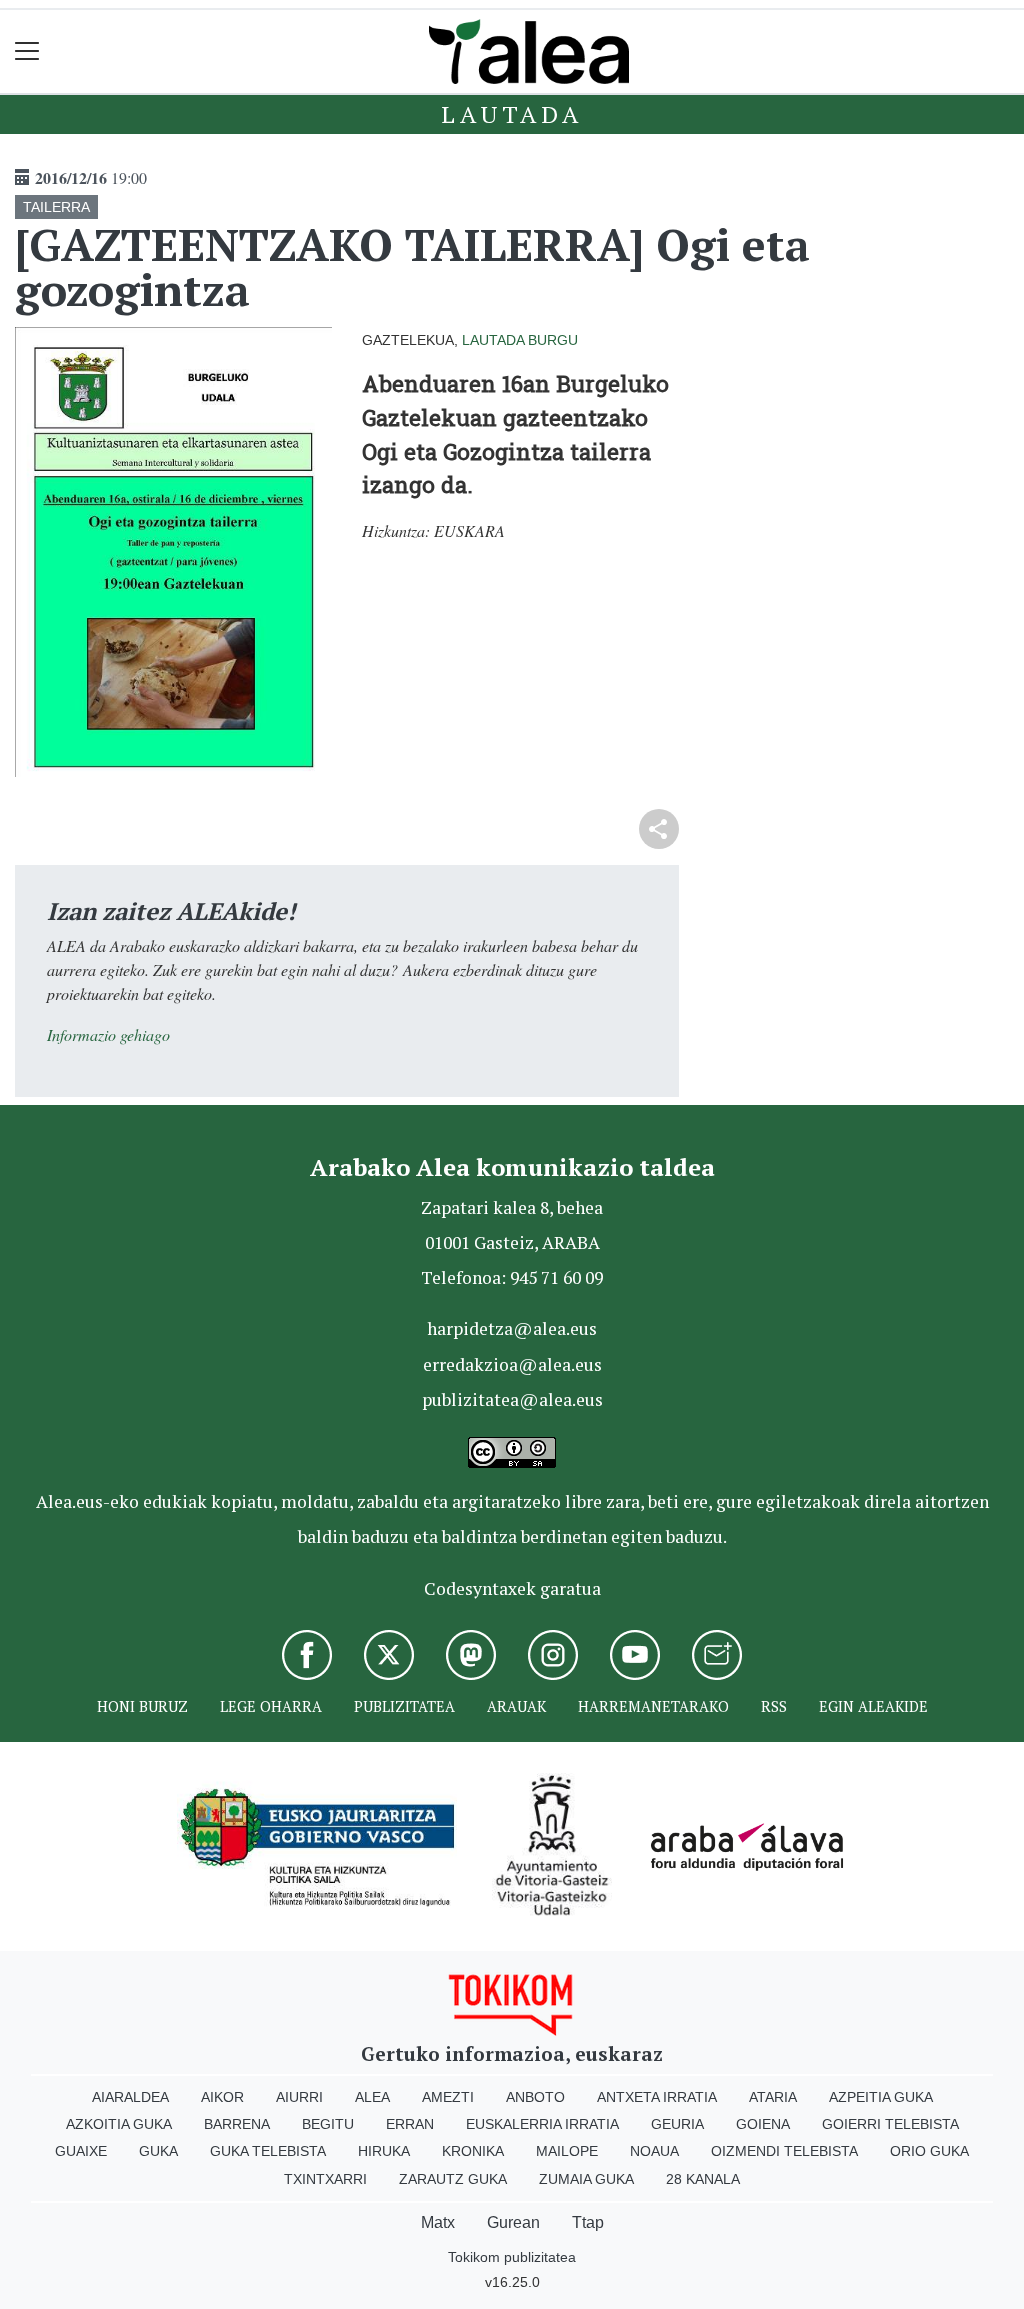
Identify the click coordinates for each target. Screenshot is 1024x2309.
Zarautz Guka (453, 2179)
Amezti (448, 2097)
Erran (410, 2124)
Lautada (512, 114)
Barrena (237, 2124)
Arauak (516, 1706)
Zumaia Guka (586, 2179)
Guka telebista (268, 2151)
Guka (158, 2151)
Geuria (677, 2124)
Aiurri (299, 2097)
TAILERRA (56, 207)
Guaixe (81, 2151)
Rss (774, 1706)
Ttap (588, 2222)
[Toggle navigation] (27, 51)
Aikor (222, 2097)
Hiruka (384, 2151)
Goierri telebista (890, 2124)
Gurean (513, 2222)
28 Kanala (703, 2179)
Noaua (654, 2151)
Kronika (473, 2151)
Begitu (328, 2124)
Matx (438, 2222)
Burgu (553, 340)
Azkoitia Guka (119, 2124)
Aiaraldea (130, 2097)
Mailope (567, 2151)
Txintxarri (325, 2179)
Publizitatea (404, 1706)
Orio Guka (929, 2151)
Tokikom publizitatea (512, 2257)
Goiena (763, 2124)
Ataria (773, 2097)
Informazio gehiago (108, 1034)
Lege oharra (271, 1706)
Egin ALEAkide (873, 1706)
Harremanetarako (653, 1706)
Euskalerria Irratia (542, 2124)
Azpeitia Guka (881, 2097)
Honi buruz (142, 1706)
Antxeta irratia (657, 2097)
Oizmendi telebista (784, 2151)
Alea (372, 2097)
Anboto (535, 2097)
